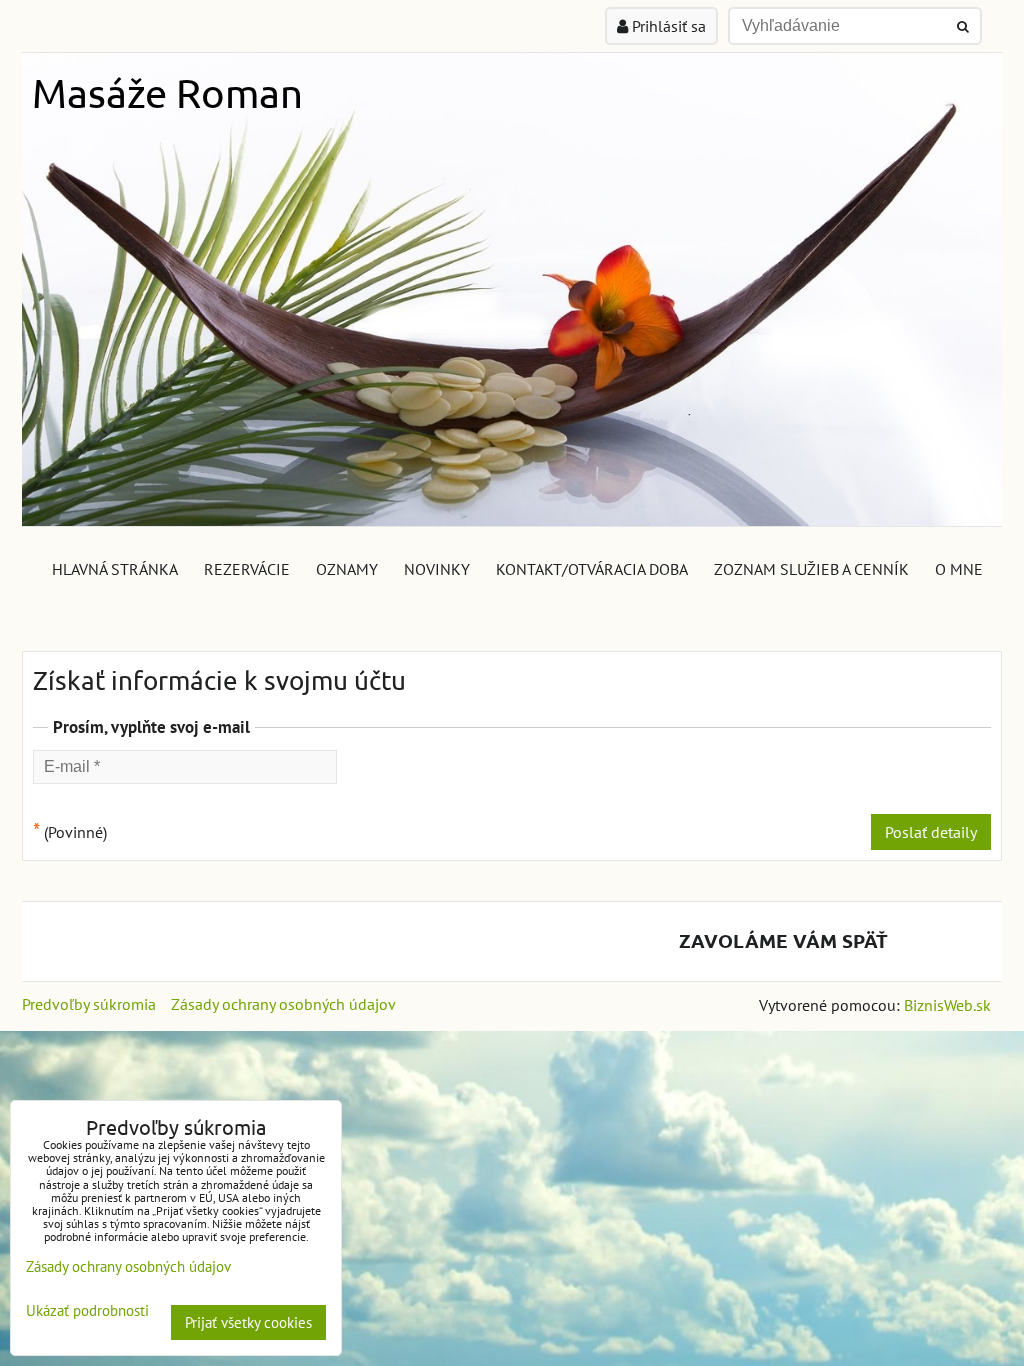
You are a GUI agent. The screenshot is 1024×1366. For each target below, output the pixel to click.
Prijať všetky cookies (248, 1322)
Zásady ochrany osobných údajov (283, 1004)
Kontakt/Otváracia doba (592, 569)
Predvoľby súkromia (89, 1004)
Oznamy (347, 569)
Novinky (437, 569)
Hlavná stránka (115, 569)
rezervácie (247, 569)
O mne (959, 569)
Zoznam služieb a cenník (811, 569)
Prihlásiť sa (667, 26)
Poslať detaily (931, 832)
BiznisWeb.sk (947, 1005)
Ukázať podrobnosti (87, 1311)
